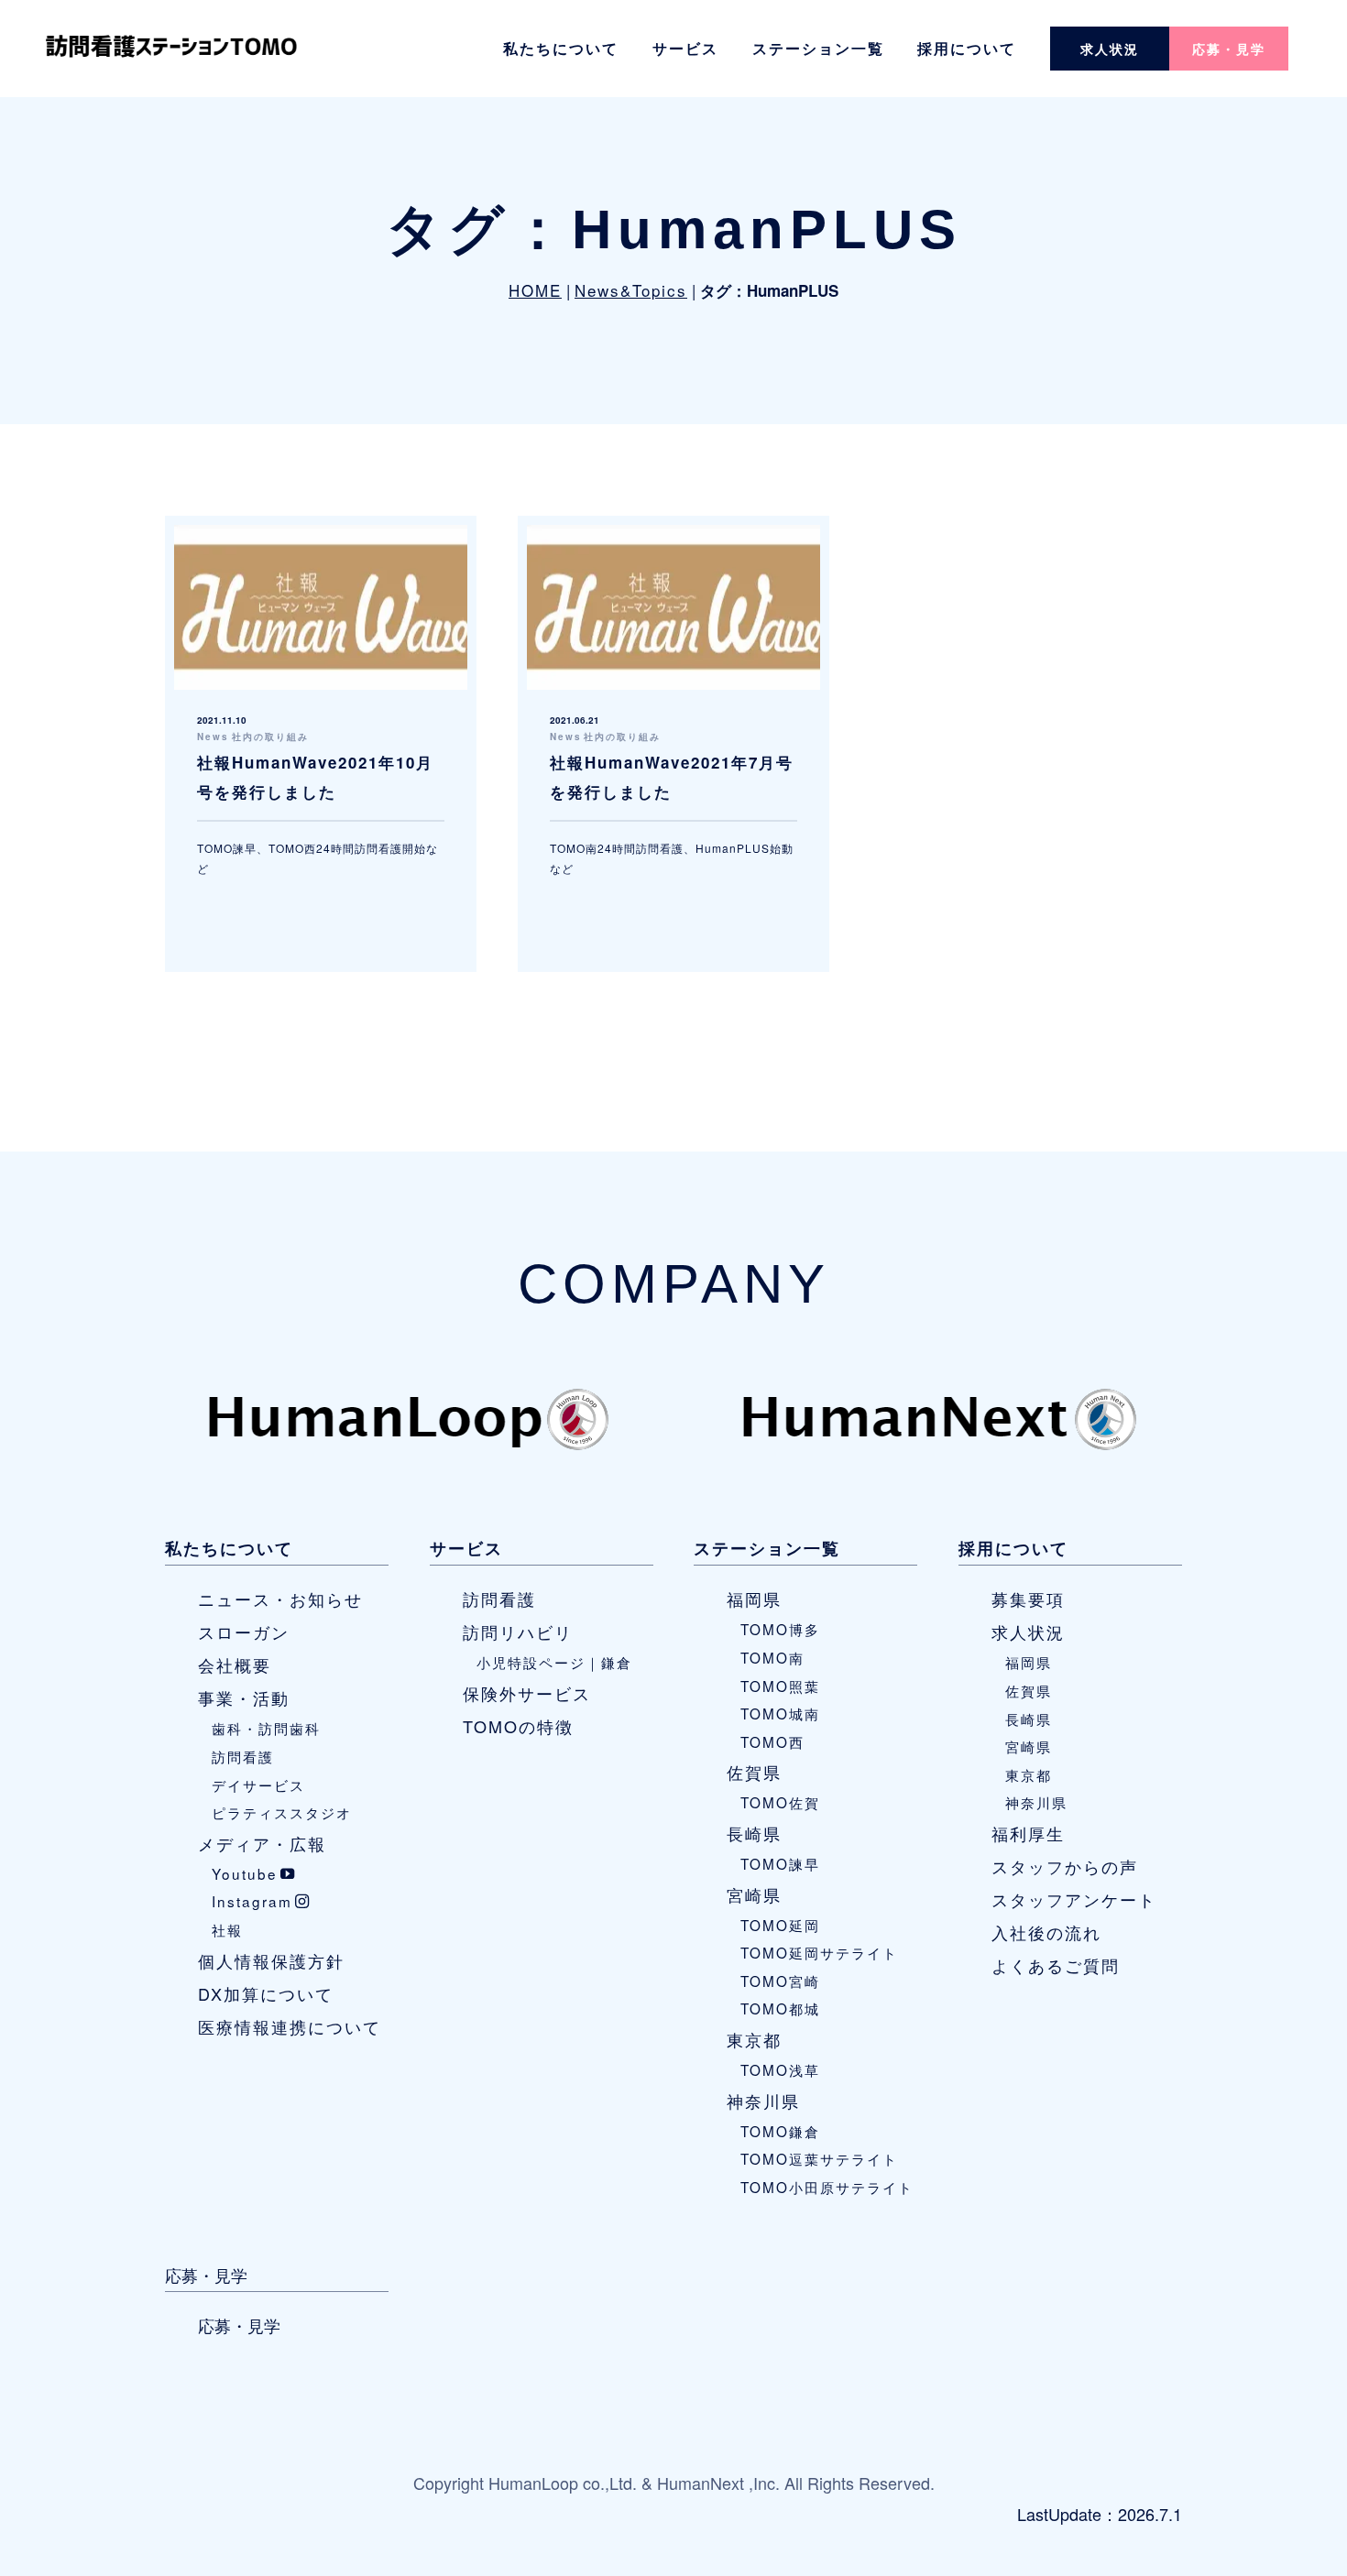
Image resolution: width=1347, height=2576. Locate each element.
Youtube (245, 1873)
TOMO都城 (780, 2008)
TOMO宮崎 (780, 1981)
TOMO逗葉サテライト (819, 2158)
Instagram (252, 1901)
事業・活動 (244, 1697)
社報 (227, 1929)
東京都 (754, 2039)
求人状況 (1110, 49)
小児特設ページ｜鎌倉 (554, 1662)
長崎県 (754, 1833)
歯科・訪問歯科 (266, 1728)
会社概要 (235, 1665)
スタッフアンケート (1074, 1899)
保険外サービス (527, 1693)
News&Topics (631, 290)
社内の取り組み (270, 737)
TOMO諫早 (780, 1863)
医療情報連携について (290, 2026)
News (213, 737)
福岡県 (754, 1599)
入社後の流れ (1046, 1932)
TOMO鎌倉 (780, 2131)
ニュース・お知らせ (280, 1599)
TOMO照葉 (780, 1686)
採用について (967, 48)
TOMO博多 (780, 1629)
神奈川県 (763, 2101)
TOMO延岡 (780, 1925)
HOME (535, 290)
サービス (685, 48)
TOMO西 (772, 1741)
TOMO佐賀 (780, 1802)
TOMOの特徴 (518, 1726)
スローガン (244, 1632)
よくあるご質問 (1056, 1965)
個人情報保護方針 (271, 1960)
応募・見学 (1229, 49)
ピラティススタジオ (282, 1812)
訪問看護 (243, 1756)
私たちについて (561, 48)
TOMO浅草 (780, 2069)
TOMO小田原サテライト (827, 2187)
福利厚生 (1028, 1833)
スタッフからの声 (1065, 1866)
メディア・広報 (262, 1843)
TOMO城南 (780, 1713)
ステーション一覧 (818, 48)
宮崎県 (754, 1894)
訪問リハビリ (518, 1632)
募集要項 (1028, 1599)
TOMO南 (772, 1657)
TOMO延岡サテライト (819, 1952)
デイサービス (258, 1785)
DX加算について (266, 1993)
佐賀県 (754, 1772)
